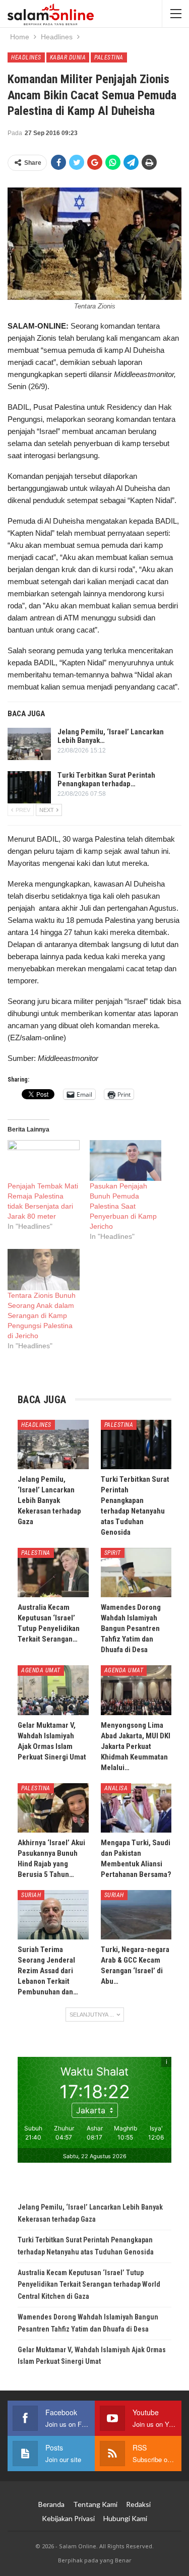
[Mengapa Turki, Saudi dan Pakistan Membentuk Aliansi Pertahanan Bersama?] (136, 1808)
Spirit (113, 1553)
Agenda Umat (41, 1670)
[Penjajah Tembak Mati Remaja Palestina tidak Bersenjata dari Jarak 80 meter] (44, 1160)
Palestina (109, 57)
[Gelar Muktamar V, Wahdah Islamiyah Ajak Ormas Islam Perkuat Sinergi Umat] (53, 1690)
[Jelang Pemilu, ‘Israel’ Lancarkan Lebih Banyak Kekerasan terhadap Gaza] (29, 744)
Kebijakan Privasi (68, 2518)
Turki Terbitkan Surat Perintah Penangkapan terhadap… (106, 779)
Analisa (116, 1788)
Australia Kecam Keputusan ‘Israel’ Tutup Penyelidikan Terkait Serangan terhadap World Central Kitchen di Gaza (89, 2285)
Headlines (26, 57)
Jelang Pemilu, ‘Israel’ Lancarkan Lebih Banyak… (111, 736)
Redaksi (138, 2504)
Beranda (51, 2504)
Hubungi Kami (125, 2518)
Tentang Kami (95, 2504)
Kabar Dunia (68, 57)
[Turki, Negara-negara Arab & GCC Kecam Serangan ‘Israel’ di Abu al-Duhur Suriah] (136, 1915)
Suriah (31, 1895)
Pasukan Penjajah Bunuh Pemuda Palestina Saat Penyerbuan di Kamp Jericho (123, 1206)
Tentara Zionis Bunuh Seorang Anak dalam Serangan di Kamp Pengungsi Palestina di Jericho (42, 1315)
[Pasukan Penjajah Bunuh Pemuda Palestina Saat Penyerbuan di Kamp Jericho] (126, 1160)
